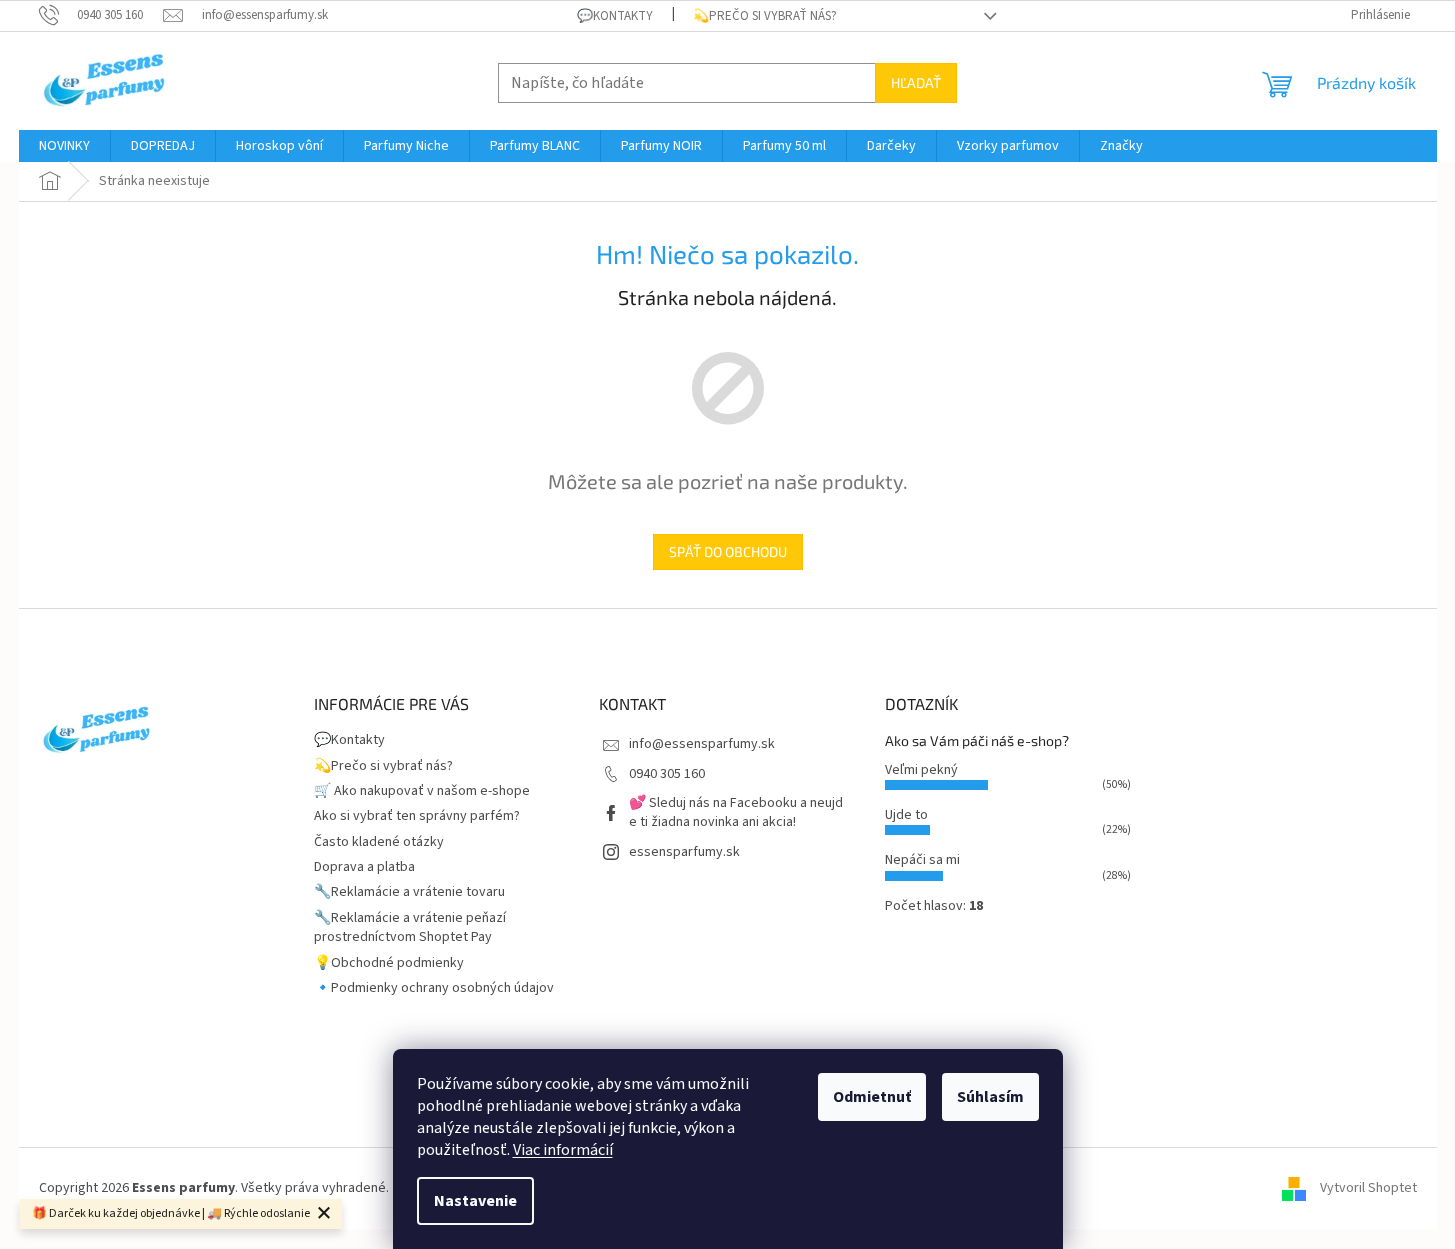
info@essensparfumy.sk (702, 744)
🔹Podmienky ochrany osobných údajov (434, 988)
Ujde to (906, 815)
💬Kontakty (615, 16)
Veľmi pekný (921, 770)
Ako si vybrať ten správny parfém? (417, 816)
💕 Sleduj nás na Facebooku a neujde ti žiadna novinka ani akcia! (736, 812)
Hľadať (916, 82)
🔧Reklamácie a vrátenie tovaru (409, 892)
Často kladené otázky (379, 842)
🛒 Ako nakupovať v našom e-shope (422, 791)
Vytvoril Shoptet (1368, 1188)
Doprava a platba (364, 867)
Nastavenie (475, 1201)
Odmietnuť (872, 1097)
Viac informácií (563, 1150)
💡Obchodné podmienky (389, 963)
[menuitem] (64, 146)
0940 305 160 (667, 774)
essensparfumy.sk (684, 852)
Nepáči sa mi (922, 860)
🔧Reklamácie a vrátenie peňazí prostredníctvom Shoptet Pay (410, 927)
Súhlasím (990, 1097)
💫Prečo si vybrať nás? (765, 16)
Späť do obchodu (728, 551)
